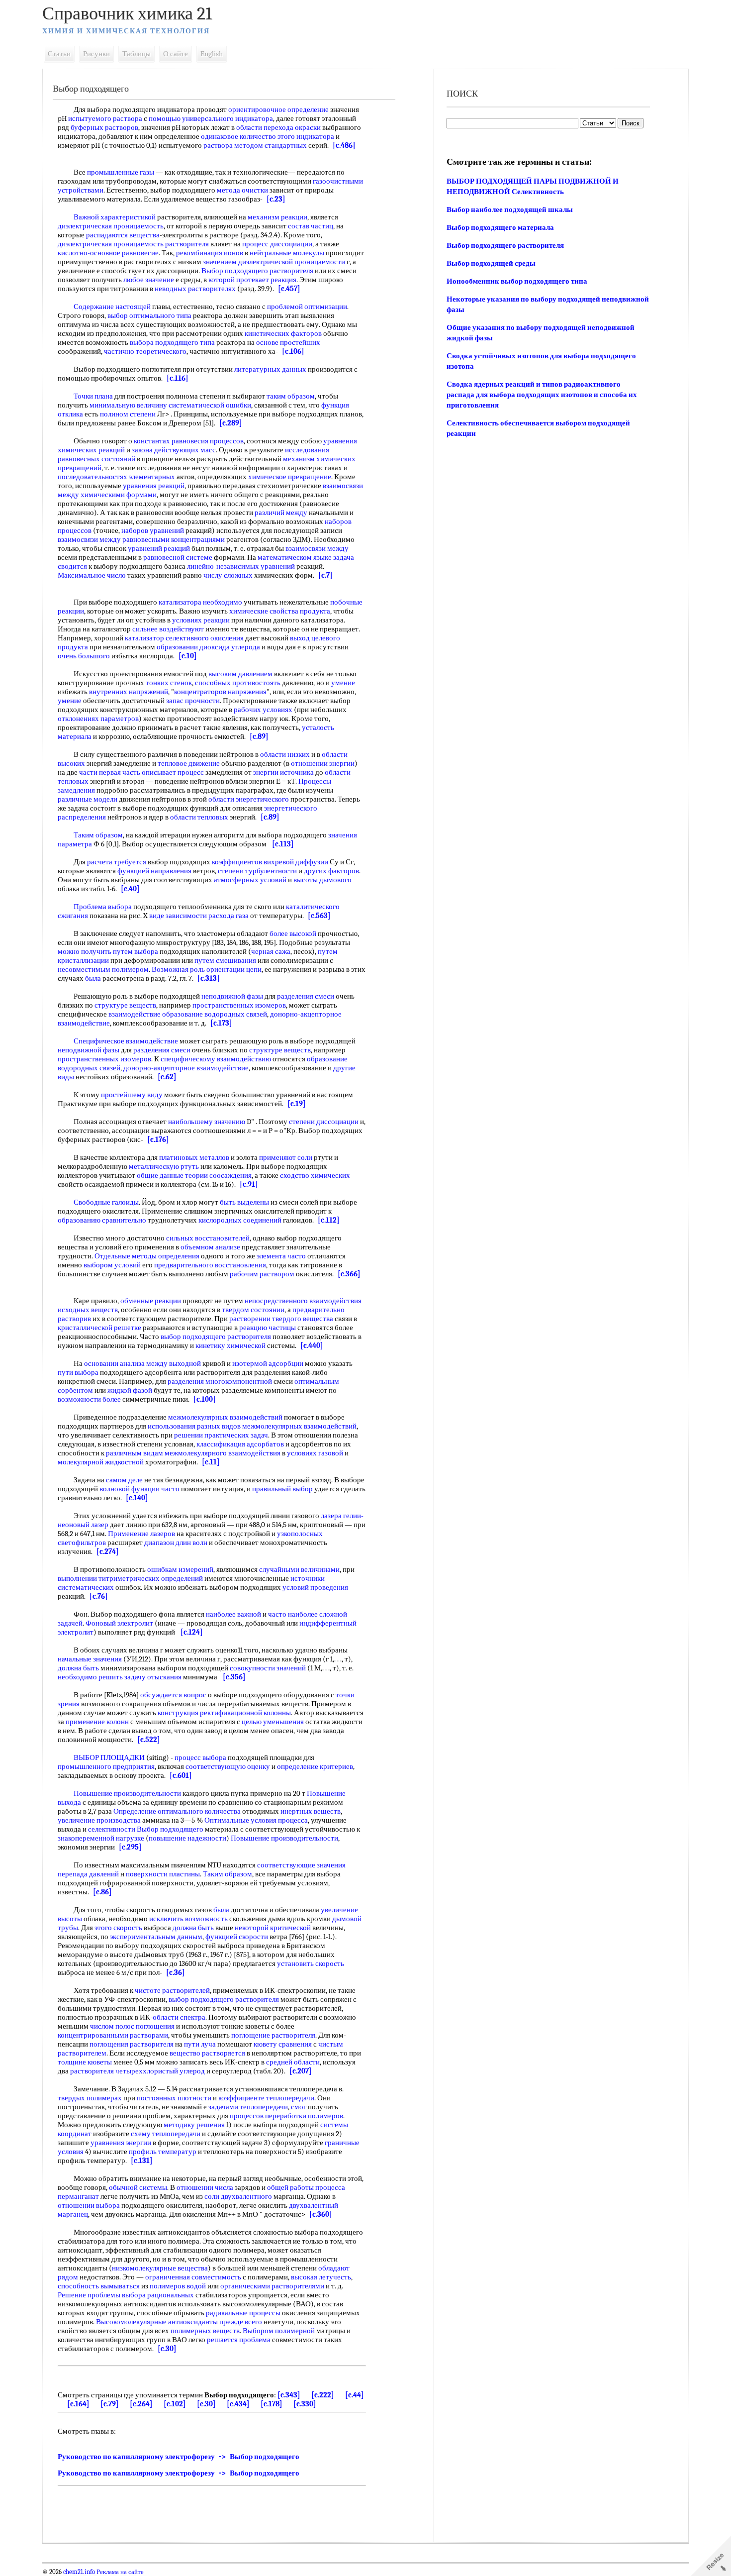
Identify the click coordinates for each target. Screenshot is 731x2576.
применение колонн (97, 1722)
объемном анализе (210, 1247)
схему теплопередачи (166, 2134)
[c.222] (323, 2395)
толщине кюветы (85, 2062)
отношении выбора (89, 2205)
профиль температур (163, 2152)
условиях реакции (201, 620)
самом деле (124, 1480)
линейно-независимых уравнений (241, 566)
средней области (293, 2062)
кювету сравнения (283, 2044)
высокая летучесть (321, 2277)
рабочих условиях (263, 710)
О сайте (176, 54)
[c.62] (167, 1077)
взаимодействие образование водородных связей (188, 1014)
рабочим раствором (262, 1274)
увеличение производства (99, 1820)
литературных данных (270, 369)
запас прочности (193, 701)
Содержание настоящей (112, 307)
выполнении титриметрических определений (130, 1578)
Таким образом (98, 835)
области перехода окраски (278, 127)
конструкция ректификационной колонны (224, 1713)
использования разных (184, 1426)
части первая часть (110, 772)
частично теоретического (145, 351)
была (93, 978)
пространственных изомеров (239, 1005)
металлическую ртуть (164, 1166)
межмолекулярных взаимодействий (225, 1417)
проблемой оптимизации (307, 307)
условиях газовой (315, 1453)
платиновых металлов (194, 1157)
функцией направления (154, 871)
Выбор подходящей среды (491, 263)
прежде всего (241, 2322)
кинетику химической (230, 1345)
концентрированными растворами (113, 2035)
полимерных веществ (205, 2331)
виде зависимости (178, 916)
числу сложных (228, 575)
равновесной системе (178, 557)
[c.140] (137, 1498)
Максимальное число (92, 575)
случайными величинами (299, 1569)
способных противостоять (238, 683)
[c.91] (249, 1184)
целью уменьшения (273, 1722)
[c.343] (289, 2395)
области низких (285, 754)
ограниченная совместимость (193, 2277)
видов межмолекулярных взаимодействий (289, 1426)
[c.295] (130, 1847)
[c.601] (181, 1775)
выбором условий (112, 1265)
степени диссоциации (324, 1122)
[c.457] (289, 289)
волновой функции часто (139, 1489)
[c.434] (238, 2404)
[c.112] (329, 1220)
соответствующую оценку (228, 1766)
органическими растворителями (272, 2286)
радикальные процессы (243, 2313)
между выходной (174, 1363)
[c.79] (110, 2404)
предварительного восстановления (210, 1265)
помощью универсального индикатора (211, 118)
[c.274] (108, 1551)
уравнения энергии (121, 2143)
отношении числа (205, 2187)
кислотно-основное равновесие (108, 253)
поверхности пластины (163, 1874)
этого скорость (118, 1928)
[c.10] (188, 656)
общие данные (160, 1175)
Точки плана (93, 396)
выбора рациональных (158, 2295)
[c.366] (349, 1274)
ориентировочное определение (278, 109)
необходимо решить (90, 1677)
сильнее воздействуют (168, 629)
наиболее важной (233, 1614)
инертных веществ (311, 1811)
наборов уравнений (153, 530)
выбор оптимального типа (149, 315)
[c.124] (192, 1632)
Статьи (59, 54)
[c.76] (99, 1596)
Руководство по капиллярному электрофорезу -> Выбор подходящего (179, 2457)
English (212, 54)
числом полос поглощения (132, 2026)
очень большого (84, 656)
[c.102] (175, 2404)
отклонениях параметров (98, 719)
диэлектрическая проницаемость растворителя (133, 244)
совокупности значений (268, 1668)
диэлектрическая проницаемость (111, 226)
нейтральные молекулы (287, 253)
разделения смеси (306, 996)
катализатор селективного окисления (184, 638)
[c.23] (276, 199)
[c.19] (297, 1104)
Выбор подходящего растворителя (257, 271)
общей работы (290, 2187)
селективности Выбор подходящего (146, 1829)
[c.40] (130, 889)
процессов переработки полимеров (286, 2116)
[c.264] (141, 2404)
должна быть (78, 1668)
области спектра (179, 2017)
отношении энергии (323, 763)
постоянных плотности (174, 2098)
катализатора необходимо (200, 602)
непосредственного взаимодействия (303, 1301)
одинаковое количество (238, 136)
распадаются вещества (123, 235)
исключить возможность (188, 1919)
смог (299, 2107)
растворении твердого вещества (281, 1319)
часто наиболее (293, 1614)
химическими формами (119, 495)
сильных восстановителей (208, 1238)
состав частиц (311, 226)
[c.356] (234, 1677)
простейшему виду (132, 1095)
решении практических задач (221, 1435)
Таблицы (137, 54)
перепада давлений (88, 1874)
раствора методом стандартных (255, 145)
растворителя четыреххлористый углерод (137, 2071)
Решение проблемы (89, 2295)
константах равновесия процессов (189, 441)
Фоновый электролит (119, 1623)
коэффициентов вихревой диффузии (270, 862)
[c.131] (142, 2161)
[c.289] (231, 423)
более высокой (293, 933)
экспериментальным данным (156, 1937)
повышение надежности (187, 1838)
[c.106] (293, 351)
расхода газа (228, 916)
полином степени (128, 414)
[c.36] (176, 1972)
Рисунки (96, 54)
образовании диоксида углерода (208, 647)
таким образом (291, 396)
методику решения (194, 2125)
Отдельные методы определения (147, 1256)
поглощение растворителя (273, 2035)
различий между (281, 513)
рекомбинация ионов (210, 253)
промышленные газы (121, 172)
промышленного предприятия (106, 1766)
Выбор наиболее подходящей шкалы (510, 209)
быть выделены (244, 1202)
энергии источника (283, 772)
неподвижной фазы (232, 996)
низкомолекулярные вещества (160, 2268)
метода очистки (242, 190)
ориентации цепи (234, 969)
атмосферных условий (250, 880)
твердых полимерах (90, 2098)
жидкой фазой (130, 1390)
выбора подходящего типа (172, 342)
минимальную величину (128, 405)
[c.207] (301, 2071)
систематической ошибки (210, 405)
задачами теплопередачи (248, 2107)
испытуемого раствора (105, 118)
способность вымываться (99, 2286)
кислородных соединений (240, 1220)
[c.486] (344, 145)
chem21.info (79, 2572)
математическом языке (295, 557)
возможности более (89, 1399)
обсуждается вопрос (173, 1695)
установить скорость (311, 1963)
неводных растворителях (195, 289)
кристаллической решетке (99, 1328)
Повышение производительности (127, 1793)
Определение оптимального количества (177, 1811)
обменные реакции (151, 1301)
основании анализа (114, 1363)
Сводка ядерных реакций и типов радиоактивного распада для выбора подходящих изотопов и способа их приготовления (542, 395)
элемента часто (281, 1256)
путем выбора (136, 951)
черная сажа (271, 951)
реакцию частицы (268, 1328)
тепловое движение (189, 763)
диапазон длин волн (176, 1543)
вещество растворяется (207, 2053)
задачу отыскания (153, 1677)
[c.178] (272, 2404)
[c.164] (78, 2404)
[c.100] (205, 1399)
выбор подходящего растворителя (216, 1337)
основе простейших (288, 342)
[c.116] (178, 378)
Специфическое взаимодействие (126, 1041)
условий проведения (315, 1587)
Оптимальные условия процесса (256, 1820)
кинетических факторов (283, 333)
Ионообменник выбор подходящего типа (517, 281)
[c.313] (209, 978)
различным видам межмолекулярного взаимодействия (193, 1453)
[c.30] (167, 2349)
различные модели (88, 799)
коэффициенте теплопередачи (266, 2098)
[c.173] (221, 1023)
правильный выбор (282, 1489)
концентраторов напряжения (220, 692)
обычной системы (138, 2187)
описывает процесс (173, 772)
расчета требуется (117, 862)
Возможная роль (178, 969)
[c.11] (211, 1462)
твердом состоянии (253, 1310)
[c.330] (305, 2404)
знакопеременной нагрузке (101, 1838)
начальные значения (90, 1659)
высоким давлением (240, 674)
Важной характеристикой (115, 217)
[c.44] (355, 2395)
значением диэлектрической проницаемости (274, 262)
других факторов (331, 871)
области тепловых (199, 817)
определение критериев (315, 1766)
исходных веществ (88, 1310)
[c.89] (259, 736)
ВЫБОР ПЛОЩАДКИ (109, 1757)
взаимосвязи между (89, 539)
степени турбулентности (257, 871)
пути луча (200, 2044)
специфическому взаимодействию (216, 1059)
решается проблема (239, 2340)
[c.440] (312, 1345)
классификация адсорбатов (240, 1444)
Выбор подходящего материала (500, 227)
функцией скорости (237, 1937)
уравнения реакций (154, 486)
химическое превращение (290, 477)
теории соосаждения (218, 1175)
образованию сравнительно (102, 1220)
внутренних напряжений (129, 692)
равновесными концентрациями (174, 539)
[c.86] (102, 1892)
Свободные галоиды (106, 1202)
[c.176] (158, 1139)
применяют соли (286, 1157)
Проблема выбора (103, 907)
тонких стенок (169, 683)
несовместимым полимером (103, 969)
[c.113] (283, 844)
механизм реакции (277, 217)
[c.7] (325, 575)
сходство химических (315, 1175)
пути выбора (78, 1372)
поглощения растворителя (132, 2044)
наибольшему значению (207, 1122)
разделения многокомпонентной (220, 1381)
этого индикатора (306, 136)
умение (343, 683)
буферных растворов (104, 127)
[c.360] (321, 2214)
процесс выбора (200, 1757)
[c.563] (319, 916)
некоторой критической (273, 1928)
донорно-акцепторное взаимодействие (186, 1068)
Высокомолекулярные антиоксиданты (157, 2322)
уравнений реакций (159, 548)
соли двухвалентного (238, 2196)
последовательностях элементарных (116, 477)
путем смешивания (225, 960)
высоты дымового (322, 880)
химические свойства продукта (280, 611)
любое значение (149, 280)
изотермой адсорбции (268, 1363)
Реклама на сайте (119, 2572)
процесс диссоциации (277, 244)
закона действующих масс (174, 450)
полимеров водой (178, 2286)
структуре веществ (125, 1005)
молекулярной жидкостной (101, 1462)
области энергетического (249, 799)
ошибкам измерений (180, 1569)
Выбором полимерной (279, 2331)
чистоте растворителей (172, 1990)
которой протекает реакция (252, 280)
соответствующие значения (301, 1865)
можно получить (85, 951)
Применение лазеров (141, 1534)
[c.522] (149, 1740)
